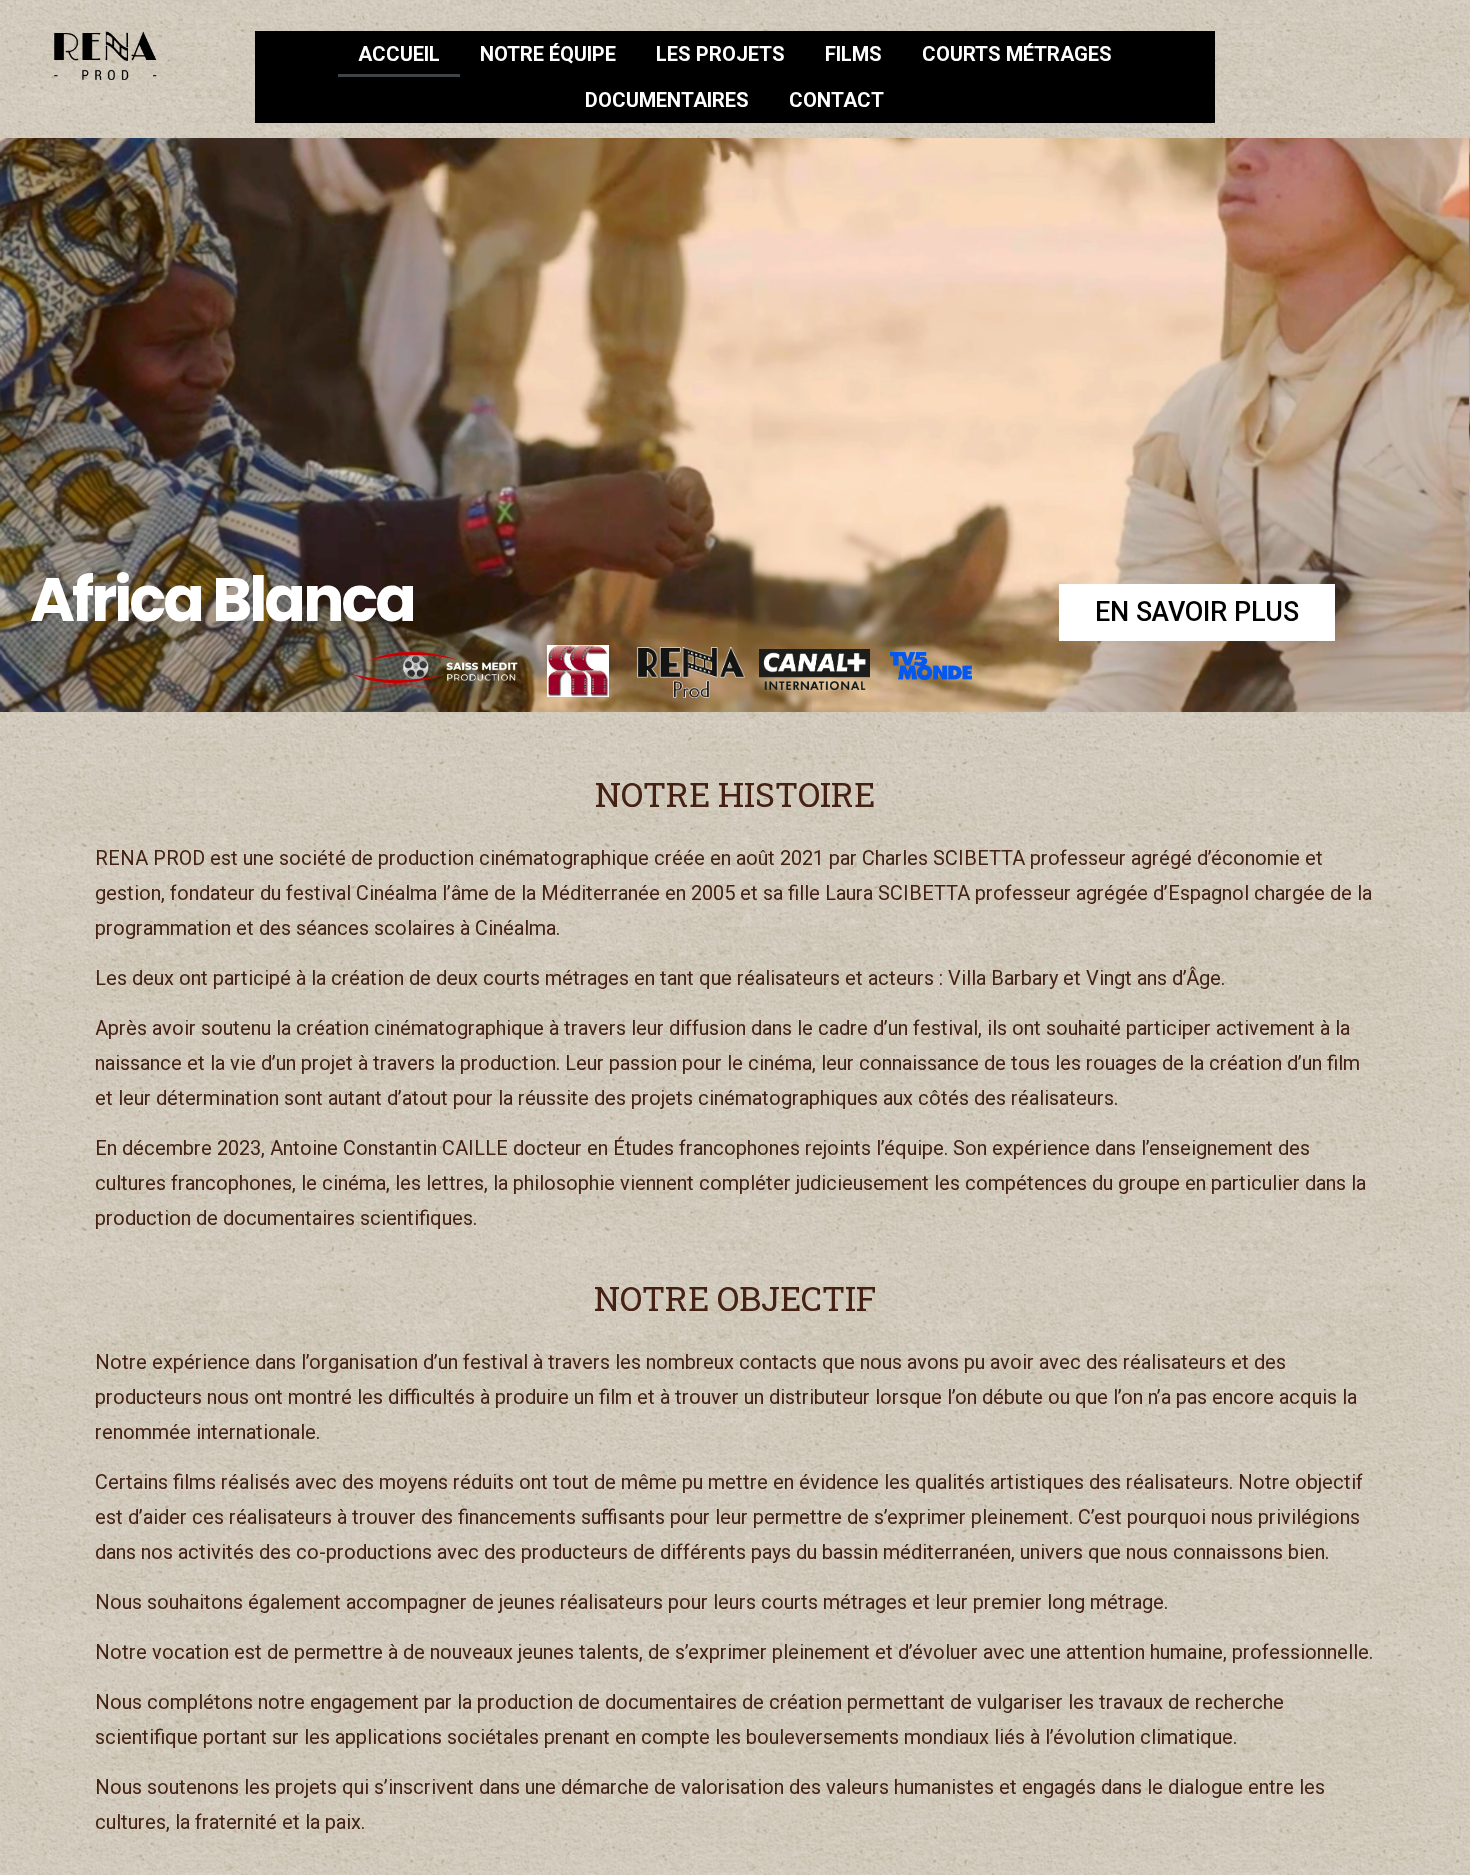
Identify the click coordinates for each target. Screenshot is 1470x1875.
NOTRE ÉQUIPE (548, 54)
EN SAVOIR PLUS (1197, 612)
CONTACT (836, 100)
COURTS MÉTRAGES (1017, 54)
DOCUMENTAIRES (667, 100)
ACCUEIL (399, 54)
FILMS (853, 54)
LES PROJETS (720, 54)
